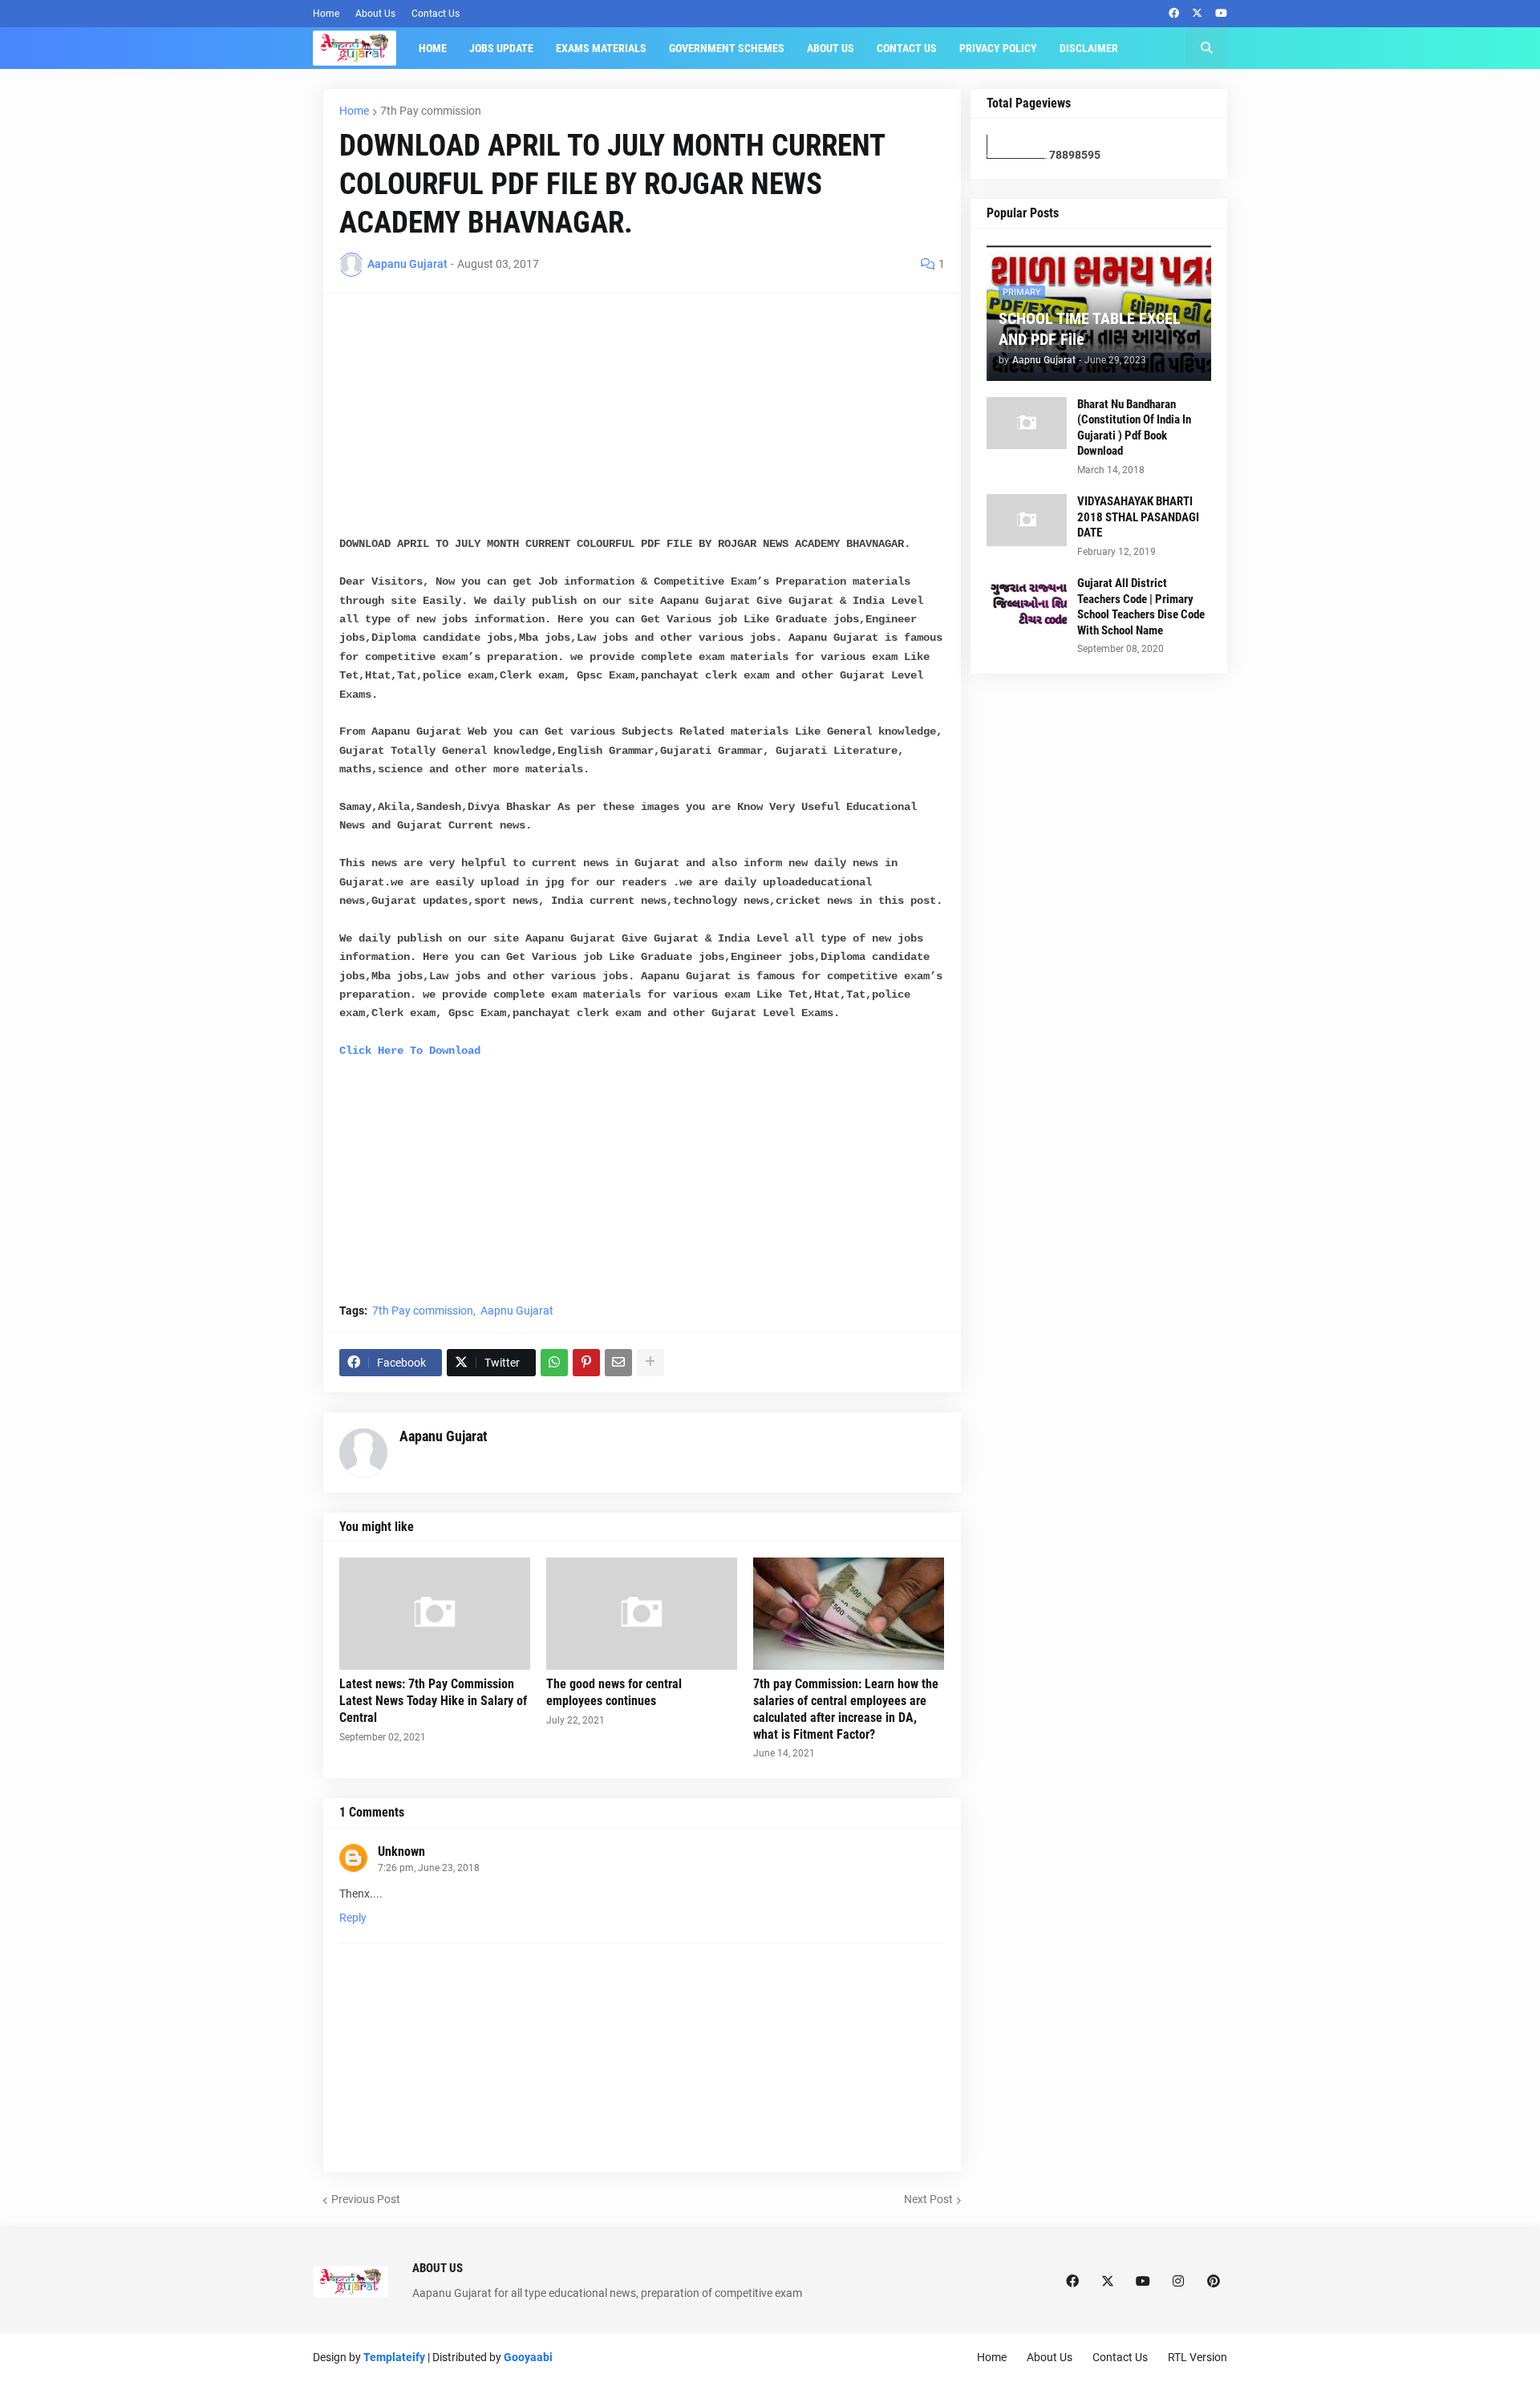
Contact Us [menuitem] (907, 48)
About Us (375, 14)
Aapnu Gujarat (517, 1311)
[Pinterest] (586, 1363)
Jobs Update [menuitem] (501, 48)
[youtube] (1221, 14)
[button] (1206, 48)
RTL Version (1198, 2357)
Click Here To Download (410, 1051)
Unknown (401, 1851)
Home (326, 14)
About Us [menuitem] (831, 48)
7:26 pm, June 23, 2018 (429, 1868)
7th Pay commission (431, 111)
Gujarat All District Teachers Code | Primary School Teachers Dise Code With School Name (1141, 607)
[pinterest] (1214, 2282)
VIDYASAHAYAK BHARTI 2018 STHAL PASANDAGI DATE (1138, 517)
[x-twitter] (1197, 14)
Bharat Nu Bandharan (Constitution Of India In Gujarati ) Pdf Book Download (1134, 428)
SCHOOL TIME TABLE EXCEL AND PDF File (1090, 329)
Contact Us (436, 14)
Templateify (394, 2357)
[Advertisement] (642, 422)
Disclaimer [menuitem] (1089, 48)
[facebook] (1174, 14)
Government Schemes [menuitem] (727, 48)
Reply (353, 1918)
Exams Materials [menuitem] (601, 48)
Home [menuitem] (433, 48)
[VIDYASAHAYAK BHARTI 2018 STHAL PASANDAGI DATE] (1027, 520)
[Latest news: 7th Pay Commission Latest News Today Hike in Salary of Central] (435, 1614)
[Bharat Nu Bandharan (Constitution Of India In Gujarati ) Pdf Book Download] (1027, 423)
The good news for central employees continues (614, 1692)
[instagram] (1178, 2282)
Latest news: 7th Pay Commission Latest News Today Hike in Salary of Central (433, 1701)
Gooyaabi (528, 2357)
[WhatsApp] (554, 1363)
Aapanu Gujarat (444, 1436)
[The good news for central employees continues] (642, 1614)
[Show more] (650, 1363)
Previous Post (366, 2199)
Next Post (928, 2199)
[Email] (618, 1363)
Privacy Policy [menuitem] (998, 48)
